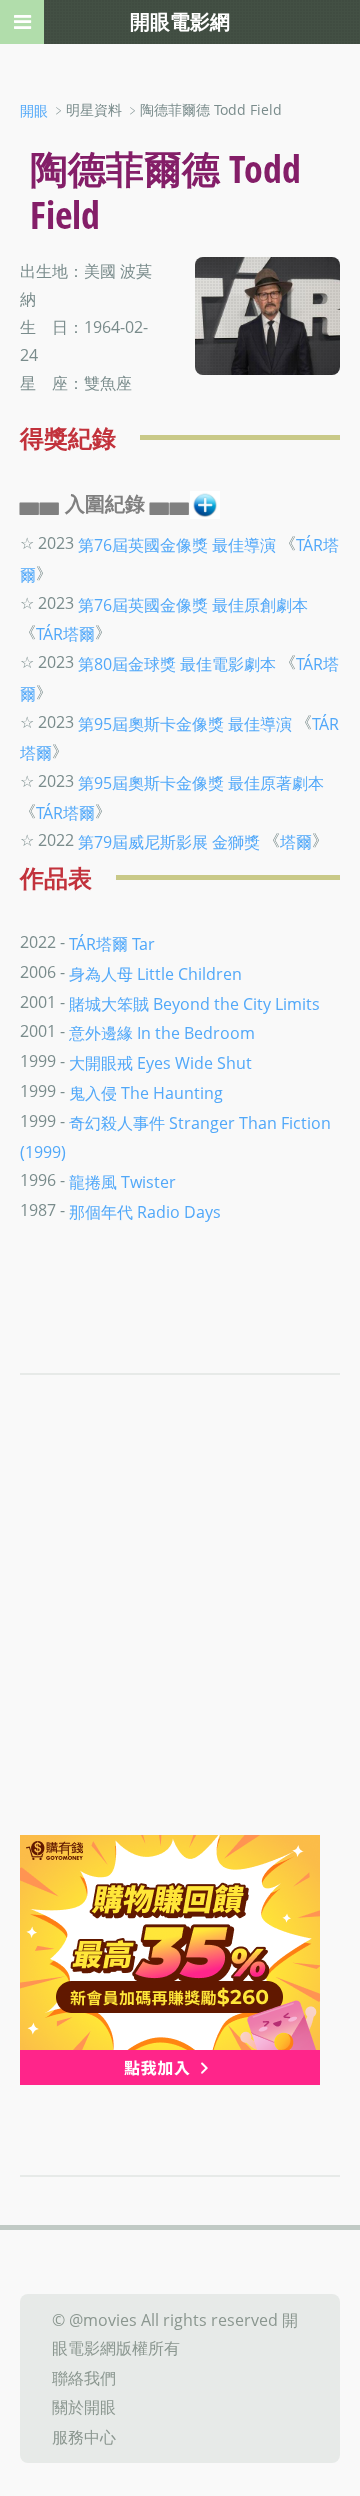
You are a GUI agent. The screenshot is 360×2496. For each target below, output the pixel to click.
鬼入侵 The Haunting (146, 1093)
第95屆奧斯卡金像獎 (151, 723)
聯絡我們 (84, 2377)
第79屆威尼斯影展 (143, 842)
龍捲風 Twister (122, 1182)
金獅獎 (236, 842)
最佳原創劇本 (260, 604)
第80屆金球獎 (127, 664)
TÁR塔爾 (65, 634)
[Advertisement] (180, 1645)
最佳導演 (244, 545)
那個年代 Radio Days (145, 1211)
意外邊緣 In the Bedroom (162, 1033)
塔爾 (296, 842)
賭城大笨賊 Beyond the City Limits (194, 1003)
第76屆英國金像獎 (143, 545)
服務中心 (84, 2437)
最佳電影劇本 (228, 664)
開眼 (34, 110)
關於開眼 (84, 2407)
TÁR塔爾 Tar (112, 944)
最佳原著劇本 (276, 783)
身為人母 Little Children (155, 974)
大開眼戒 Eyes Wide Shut (160, 1063)
